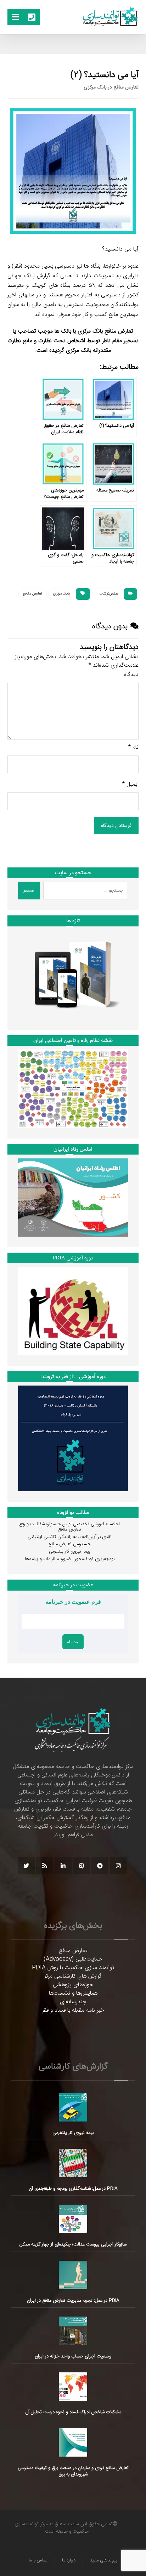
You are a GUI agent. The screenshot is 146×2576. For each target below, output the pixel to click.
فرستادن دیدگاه (116, 825)
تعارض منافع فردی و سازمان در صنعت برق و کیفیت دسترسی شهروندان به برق (73, 2471)
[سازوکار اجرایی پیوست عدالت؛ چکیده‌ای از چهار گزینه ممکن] (73, 2219)
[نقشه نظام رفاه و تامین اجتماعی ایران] (73, 1088)
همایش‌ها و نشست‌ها (73, 1993)
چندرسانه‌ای (73, 2002)
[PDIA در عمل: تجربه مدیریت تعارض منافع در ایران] (73, 2275)
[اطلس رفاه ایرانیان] (73, 1197)
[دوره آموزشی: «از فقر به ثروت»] (73, 1438)
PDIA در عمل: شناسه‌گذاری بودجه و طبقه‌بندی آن (73, 2189)
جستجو (29, 891)
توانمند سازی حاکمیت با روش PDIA (73, 1968)
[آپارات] (82, 1866)
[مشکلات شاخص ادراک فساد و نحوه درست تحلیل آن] (73, 2387)
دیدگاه (131, 675)
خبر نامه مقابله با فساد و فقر (73, 2010)
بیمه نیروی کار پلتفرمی (69, 1551)
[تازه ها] (73, 975)
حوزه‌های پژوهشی (73, 1985)
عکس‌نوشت (109, 594)
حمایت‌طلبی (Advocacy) (73, 1959)
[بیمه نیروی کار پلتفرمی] (73, 2107)
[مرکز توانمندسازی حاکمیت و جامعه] (110, 17)
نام (133, 748)
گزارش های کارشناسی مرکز (73, 1976)
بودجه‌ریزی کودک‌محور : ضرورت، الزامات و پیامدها (70, 1559)
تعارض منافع (33, 594)
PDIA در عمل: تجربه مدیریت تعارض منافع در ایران (73, 2301)
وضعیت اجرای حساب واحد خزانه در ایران (73, 2356)
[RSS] (45, 1866)
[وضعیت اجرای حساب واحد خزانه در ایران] (73, 2331)
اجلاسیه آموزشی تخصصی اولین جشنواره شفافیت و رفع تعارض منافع (69, 1527)
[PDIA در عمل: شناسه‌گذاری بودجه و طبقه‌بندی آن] (73, 2163)
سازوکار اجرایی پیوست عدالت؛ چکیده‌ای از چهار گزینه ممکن (73, 2244)
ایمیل (130, 785)
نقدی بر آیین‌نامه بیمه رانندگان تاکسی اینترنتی (70, 1537)
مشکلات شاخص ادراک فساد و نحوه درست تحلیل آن (73, 2412)
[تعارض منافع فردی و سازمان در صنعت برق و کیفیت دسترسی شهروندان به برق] (73, 2442)
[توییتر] (26, 1866)
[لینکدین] (63, 1866)
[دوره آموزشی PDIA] (73, 1311)
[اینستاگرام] (118, 1866)
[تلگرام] (100, 1866)
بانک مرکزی (61, 594)
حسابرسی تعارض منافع (70, 1544)
